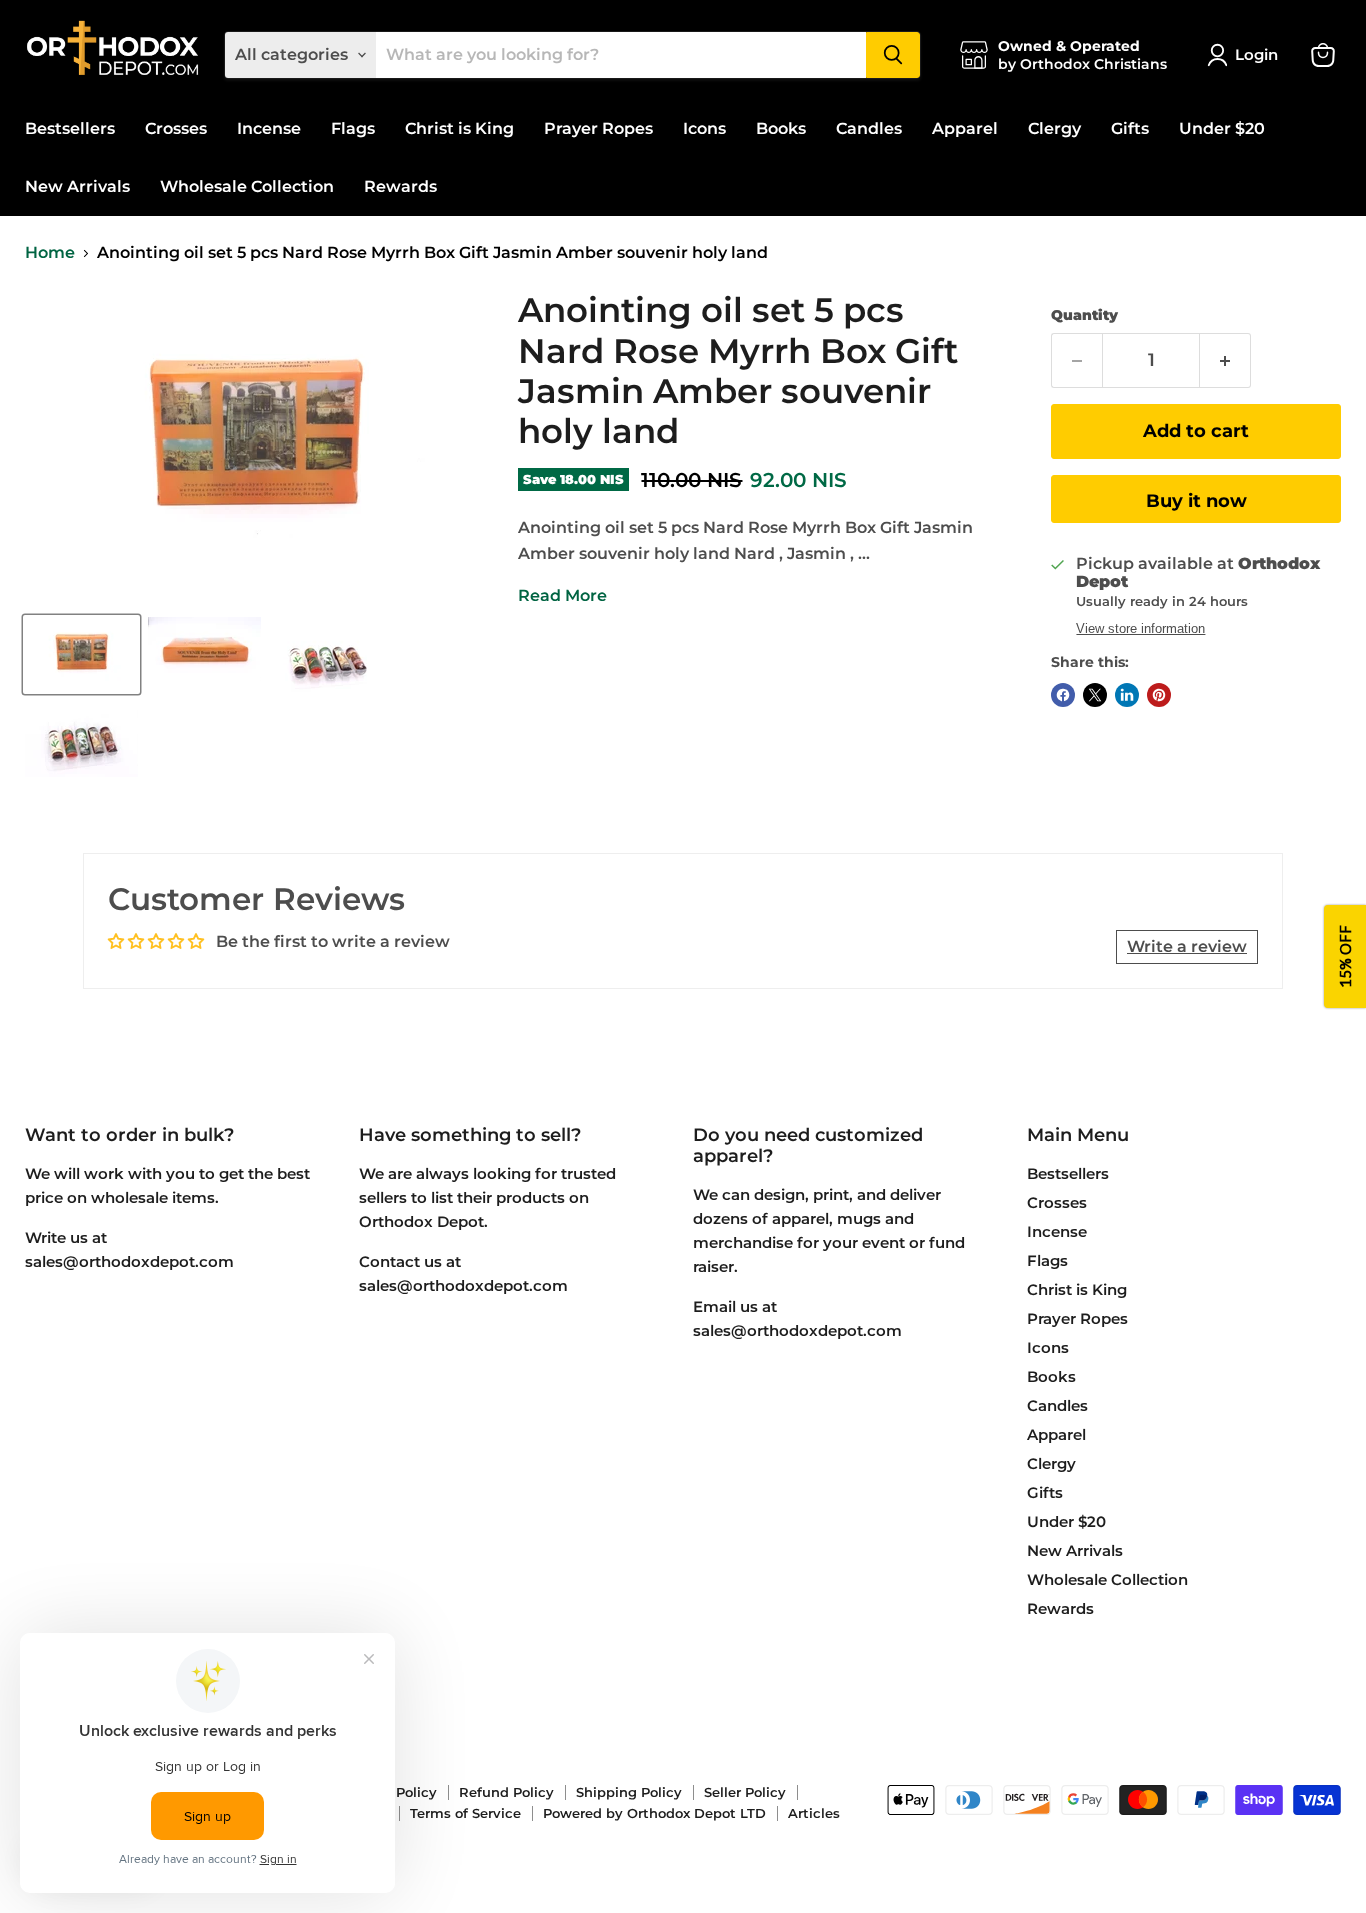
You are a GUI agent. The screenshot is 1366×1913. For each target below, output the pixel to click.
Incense (269, 128)
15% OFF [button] (1345, 956)
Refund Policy (506, 1792)
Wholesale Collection (247, 186)
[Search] (893, 55)
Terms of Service (465, 1813)
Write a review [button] (1187, 946)
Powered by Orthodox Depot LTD (654, 1813)
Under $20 (1222, 128)
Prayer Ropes (598, 128)
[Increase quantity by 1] (1225, 360)
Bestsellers (70, 128)
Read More (562, 595)
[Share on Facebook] (1063, 695)
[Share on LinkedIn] (1127, 695)
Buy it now (1196, 501)
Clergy (1054, 128)
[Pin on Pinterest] (1159, 695)
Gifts (1130, 128)
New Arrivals (77, 186)
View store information (1140, 629)
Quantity (1084, 315)
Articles (814, 1813)
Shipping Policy (629, 1792)
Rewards (400, 186)
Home (50, 253)
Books (781, 128)
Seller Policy (745, 1792)
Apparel (965, 128)
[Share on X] (1095, 695)
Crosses (176, 128)
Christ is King (459, 128)
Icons (704, 128)
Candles (869, 128)
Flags (353, 128)
